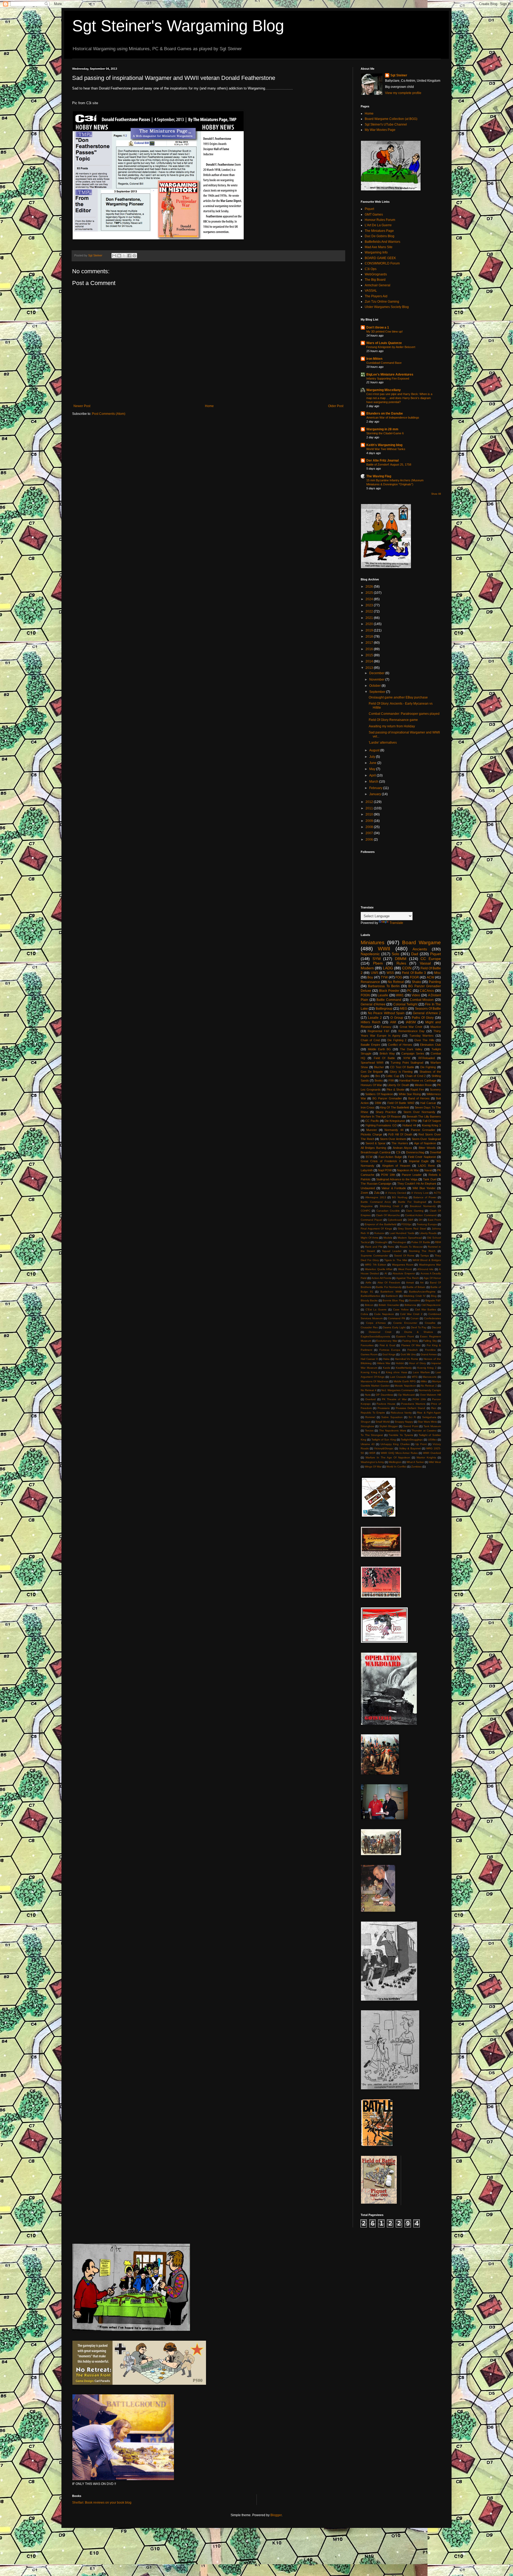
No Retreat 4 (369, 1390)
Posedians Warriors (413, 1404)
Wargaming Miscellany (384, 390)
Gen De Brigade (372, 1072)
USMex (432, 1440)
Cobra (364, 1314)
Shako (416, 982)
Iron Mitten (374, 359)
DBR (411, 1220)
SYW (377, 959)
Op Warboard (407, 1395)
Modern (367, 968)
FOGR (414, 977)
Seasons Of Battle (428, 1009)
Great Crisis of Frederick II (381, 1161)
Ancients (420, 949)
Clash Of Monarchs (388, 1215)
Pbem (378, 963)
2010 (370, 814)
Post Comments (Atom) (109, 414)
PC (409, 991)
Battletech (392, 1296)
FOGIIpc (407, 1224)
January (376, 794)
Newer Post (82, 406)
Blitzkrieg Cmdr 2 (391, 1206)
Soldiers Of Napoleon (379, 1094)
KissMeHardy (404, 1368)
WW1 (400, 995)
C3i (398, 1152)
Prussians (384, 1408)
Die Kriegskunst (395, 1121)
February (376, 788)
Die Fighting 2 (397, 1040)
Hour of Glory (417, 1363)
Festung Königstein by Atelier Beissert (391, 347)
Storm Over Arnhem (393, 1139)
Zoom (364, 1193)
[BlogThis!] (119, 256)
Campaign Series (413, 1053)
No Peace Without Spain (386, 1013)
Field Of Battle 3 (414, 973)
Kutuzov (379, 1233)
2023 (370, 605)
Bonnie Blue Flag (393, 1300)
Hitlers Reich (371, 1022)
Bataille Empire (370, 1045)
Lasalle (383, 995)
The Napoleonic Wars (393, 1431)
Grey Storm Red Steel (412, 1229)
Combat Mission (422, 1000)
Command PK (397, 1318)
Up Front (421, 1444)
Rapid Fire (417, 1090)
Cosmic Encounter (405, 1323)
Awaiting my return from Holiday (392, 726)
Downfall (435, 1152)
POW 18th (388, 1175)
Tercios (369, 1431)
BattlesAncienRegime (422, 1292)
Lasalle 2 (375, 1018)
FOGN (365, 995)
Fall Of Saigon (432, 1121)
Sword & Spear (376, 1143)
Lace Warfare (421, 1372)
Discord (436, 1327)
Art (422, 1283)
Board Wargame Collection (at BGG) (391, 119)
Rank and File (374, 1247)
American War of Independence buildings (393, 417)
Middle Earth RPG (405, 1381)
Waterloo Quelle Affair (379, 1269)
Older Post (336, 406)
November (377, 680)
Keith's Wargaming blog (384, 445)
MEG (404, 1009)
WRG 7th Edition (376, 1265)
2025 (370, 593)
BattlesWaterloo (370, 1296)
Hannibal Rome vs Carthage (418, 1080)
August (375, 750)
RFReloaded (427, 1058)
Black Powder (389, 991)
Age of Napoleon (425, 1143)
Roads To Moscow (411, 1247)
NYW (407, 1058)
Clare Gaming (415, 1211)
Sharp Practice (386, 1112)
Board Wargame (421, 942)
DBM (378, 1103)
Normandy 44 (394, 1130)
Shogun (366, 1422)
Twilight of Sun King (384, 1440)
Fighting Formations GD (381, 1125)
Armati (410, 1283)
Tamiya (425, 1256)
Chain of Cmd (370, 1040)
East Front (434, 1220)
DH (421, 1220)
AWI (393, 1022)
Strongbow (367, 1426)
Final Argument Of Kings (376, 1229)
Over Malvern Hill (430, 1395)
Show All (436, 494)
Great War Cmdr (411, 1027)
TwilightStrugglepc (412, 1440)
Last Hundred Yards (402, 1233)
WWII (384, 949)
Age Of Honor (432, 1278)
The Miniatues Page (379, 231)
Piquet (369, 209)
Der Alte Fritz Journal (382, 460)
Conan (415, 1318)
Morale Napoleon (405, 1386)
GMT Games (374, 214)
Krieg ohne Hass (397, 1372)
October (375, 686)
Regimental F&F (378, 1031)
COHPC (366, 1211)
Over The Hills (424, 1040)
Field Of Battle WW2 (401, 1103)
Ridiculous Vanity (401, 1413)
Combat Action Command (421, 1215)
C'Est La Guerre (376, 1310)
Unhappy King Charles (395, 1444)
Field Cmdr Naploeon (422, 1157)
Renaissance (370, 982)
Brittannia (410, 1305)
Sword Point (411, 1426)
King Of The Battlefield (395, 1107)
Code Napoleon (384, 1314)
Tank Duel (430, 1179)
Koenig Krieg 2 (427, 1368)
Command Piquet (372, 1220)
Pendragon (399, 1242)
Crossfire (430, 1323)
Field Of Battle (384, 1058)
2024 (370, 599)
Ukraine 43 (368, 1444)
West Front (405, 1269)
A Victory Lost (420, 1193)
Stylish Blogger (389, 1426)
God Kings (389, 1354)
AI (386, 1273)
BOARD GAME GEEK (380, 258)
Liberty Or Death (398, 1085)
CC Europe (431, 959)
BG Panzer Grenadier (387, 1098)
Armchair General (378, 285)
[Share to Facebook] (129, 256)
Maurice (436, 1027)
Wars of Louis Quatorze (384, 343)
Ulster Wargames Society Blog (387, 307)
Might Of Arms (370, 1238)
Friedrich (413, 1350)
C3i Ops (371, 269)
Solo (395, 954)
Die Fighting (428, 1067)
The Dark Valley (411, 1049)
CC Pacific (372, 1121)
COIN (407, 968)
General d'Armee (373, 1004)
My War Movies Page (380, 130)
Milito (424, 1381)
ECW (369, 1157)
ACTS (437, 1193)
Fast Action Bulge (390, 1157)
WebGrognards (376, 274)
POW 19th (419, 1399)
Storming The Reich (422, 1251)
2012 (370, 802)
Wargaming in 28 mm (382, 429)
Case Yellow (401, 1310)
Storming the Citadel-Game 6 (385, 433)
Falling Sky (430, 1341)
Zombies (416, 1467)
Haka (386, 1359)
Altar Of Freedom (389, 1283)
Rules (401, 963)
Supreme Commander (374, 1256)
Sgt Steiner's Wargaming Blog (178, 26)
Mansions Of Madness (375, 1381)
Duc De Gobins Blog (380, 236)
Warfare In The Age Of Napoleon (388, 1457)
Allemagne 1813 (376, 1197)
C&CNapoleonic (431, 1305)
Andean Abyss (402, 1148)
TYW (384, 977)
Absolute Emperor (404, 1273)
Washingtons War (430, 1265)
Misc (438, 973)
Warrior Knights (426, 1457)
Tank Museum (432, 1426)
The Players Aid (376, 296)
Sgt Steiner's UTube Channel (386, 124)
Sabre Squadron (392, 1417)
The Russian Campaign (376, 1184)
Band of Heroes (419, 1098)
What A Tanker (415, 1462)
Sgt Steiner (399, 75)
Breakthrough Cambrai (376, 1152)
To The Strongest (372, 1435)
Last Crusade (398, 1377)
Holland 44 (409, 1125)
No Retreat (396, 982)
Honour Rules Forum (380, 220)
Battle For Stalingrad (412, 1202)
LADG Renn (427, 1166)
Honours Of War (371, 1085)
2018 (370, 637)
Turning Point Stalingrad (407, 1063)
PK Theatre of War (394, 1399)
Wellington (395, 1462)
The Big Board (375, 280)
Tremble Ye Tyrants (401, 1435)
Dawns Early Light (394, 1327)
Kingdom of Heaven (396, 1166)
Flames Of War (411, 1345)
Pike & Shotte (396, 1090)
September (378, 692)
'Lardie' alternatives (383, 743)
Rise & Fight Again (429, 1413)
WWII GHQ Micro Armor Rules (399, 1453)
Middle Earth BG (380, 1049)
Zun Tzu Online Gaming (382, 302)
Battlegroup (384, 1009)
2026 (370, 587)
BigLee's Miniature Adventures (390, 374)
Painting (435, 982)
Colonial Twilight (405, 1004)
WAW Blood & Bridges (427, 1260)
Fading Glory (410, 1341)
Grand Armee (429, 1354)
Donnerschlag (415, 1152)
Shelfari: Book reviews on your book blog (102, 2503)
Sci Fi (412, 1417)
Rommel (370, 1417)
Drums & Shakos (419, 1332)
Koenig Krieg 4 (370, 1372)
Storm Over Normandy (419, 1112)
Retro (391, 1247)
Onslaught (381, 1242)
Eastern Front (405, 1336)
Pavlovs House (386, 1404)
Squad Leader (392, 1251)
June (373, 763)
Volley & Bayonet (410, 1448)
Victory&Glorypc (384, 1448)
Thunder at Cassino (424, 1431)
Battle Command (389, 1000)
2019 (370, 630)
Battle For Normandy (389, 1287)
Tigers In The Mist (396, 1260)
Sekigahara (429, 1417)
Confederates (432, 1318)
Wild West (435, 1462)
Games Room (369, 1354)
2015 (370, 655)
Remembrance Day (411, 1031)
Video (416, 995)
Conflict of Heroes (400, 1045)
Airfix (368, 1283)
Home (209, 406)
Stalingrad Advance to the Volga (397, 1179)
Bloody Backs (369, 1300)
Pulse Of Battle (421, 1242)
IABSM (411, 1022)
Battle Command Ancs (376, 1202)
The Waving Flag (379, 476)
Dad (415, 954)
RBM (438, 1242)
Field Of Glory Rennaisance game (393, 720)
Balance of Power (425, 1197)
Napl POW (385, 1170)
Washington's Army (372, 1462)
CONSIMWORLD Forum (382, 263)
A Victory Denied (396, 1193)
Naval (428, 1170)
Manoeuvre (430, 1377)
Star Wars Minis (427, 1422)
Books (379, 1080)
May (373, 769)
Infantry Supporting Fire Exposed (388, 378)
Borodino (415, 1300)
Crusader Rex (369, 1327)
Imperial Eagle (419, 1161)
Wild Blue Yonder (424, 1188)
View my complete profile (403, 93)
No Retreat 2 (429, 1386)
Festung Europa (427, 1224)
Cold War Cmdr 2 (411, 1314)
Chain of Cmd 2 (415, 1076)
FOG (399, 977)
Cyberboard (395, 1220)
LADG (388, 968)
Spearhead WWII (372, 1063)
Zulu (377, 1193)
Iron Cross (368, 1107)
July (373, 757)
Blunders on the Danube (385, 413)
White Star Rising (410, 1094)
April (373, 775)
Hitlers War (384, 1363)
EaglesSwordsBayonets (375, 1336)
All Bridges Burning (373, 1148)
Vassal (425, 963)
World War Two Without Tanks (386, 449)
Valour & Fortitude (394, 1188)
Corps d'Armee (376, 1323)
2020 (370, 624)
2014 (370, 661)
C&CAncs (427, 991)
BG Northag (400, 1197)
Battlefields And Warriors (382, 242)
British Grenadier (389, 1305)
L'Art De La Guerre (378, 225)
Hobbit (400, 1363)
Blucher (379, 1067)
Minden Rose (423, 1085)
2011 (370, 808)
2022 (370, 611)
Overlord (370, 1399)
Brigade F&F (433, 1300)
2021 (370, 618)
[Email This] (114, 256)
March (374, 782)
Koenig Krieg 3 (431, 1125)
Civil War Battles (425, 1310)
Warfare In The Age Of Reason (381, 1117)
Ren (434, 1408)
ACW (430, 977)
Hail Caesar (428, 1103)
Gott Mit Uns (408, 1354)
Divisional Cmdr (380, 1332)
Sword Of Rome (404, 1256)
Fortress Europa (390, 1350)
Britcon (369, 1305)
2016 (370, 649)
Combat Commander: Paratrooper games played (404, 714)
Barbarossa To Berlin (384, 986)
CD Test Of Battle (402, 1067)
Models (388, 1238)
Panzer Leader (412, 1175)
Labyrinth (367, 1170)
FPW (414, 1121)
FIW (391, 1080)
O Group (397, 1018)
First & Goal (388, 1345)
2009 (370, 821)
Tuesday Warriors (422, 1036)
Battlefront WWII (391, 1292)
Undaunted (368, 1188)
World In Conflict (396, 1467)
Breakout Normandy (423, 1206)
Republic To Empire (373, 1413)
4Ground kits (425, 1269)
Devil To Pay (419, 1327)
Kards (386, 1368)
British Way (387, 1053)
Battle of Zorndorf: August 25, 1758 (389, 465)
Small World (383, 1422)
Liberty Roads (428, 1233)
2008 (370, 827)
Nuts (368, 1395)
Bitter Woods (427, 1148)
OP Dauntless (384, 1395)
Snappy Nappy (404, 1422)
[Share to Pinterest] (134, 256)
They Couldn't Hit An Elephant (417, 1184)
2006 (370, 840)
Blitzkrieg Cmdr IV (415, 1296)
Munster (372, 1130)
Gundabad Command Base (384, 363)
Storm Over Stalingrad (426, 1139)
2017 (370, 643)
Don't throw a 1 (378, 327)
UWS (375, 973)
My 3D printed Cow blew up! (384, 331)
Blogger (276, 2515)
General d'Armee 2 (427, 1013)
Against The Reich (408, 1278)
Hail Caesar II (369, 1359)
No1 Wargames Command (397, 1390)
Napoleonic (370, 954)
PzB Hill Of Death (400, 1134)
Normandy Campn (430, 1390)
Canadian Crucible (388, 1211)
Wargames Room (403, 1265)
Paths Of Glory (423, 1018)
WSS (390, 973)
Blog (434, 1296)
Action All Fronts (381, 1278)
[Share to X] (124, 256)
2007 (370, 833)
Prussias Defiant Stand (410, 1408)
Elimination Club (430, 1045)
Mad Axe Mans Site (379, 247)
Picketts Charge (371, 1134)
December (377, 673)
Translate (396, 923)
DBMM (401, 959)
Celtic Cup (392, 1076)
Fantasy (386, 1027)
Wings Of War (373, 1467)
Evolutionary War (387, 1341)
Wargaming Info (376, 252)
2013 (370, 668)
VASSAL (371, 291)
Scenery (435, 1090)
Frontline (430, 1350)
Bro (378, 1076)
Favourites (367, 1345)
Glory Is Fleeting (401, 1072)
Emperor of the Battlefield (381, 1224)
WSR (372, 1453)
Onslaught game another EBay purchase (398, 697)
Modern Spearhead (410, 1238)
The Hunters (400, 1143)
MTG (415, 1377)
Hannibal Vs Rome (407, 1359)
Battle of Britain (416, 1287)
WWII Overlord (432, 1453)
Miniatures (373, 942)
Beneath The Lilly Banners (424, 1117)
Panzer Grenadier (423, 1130)
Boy (370, 977)
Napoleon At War (408, 1170)
